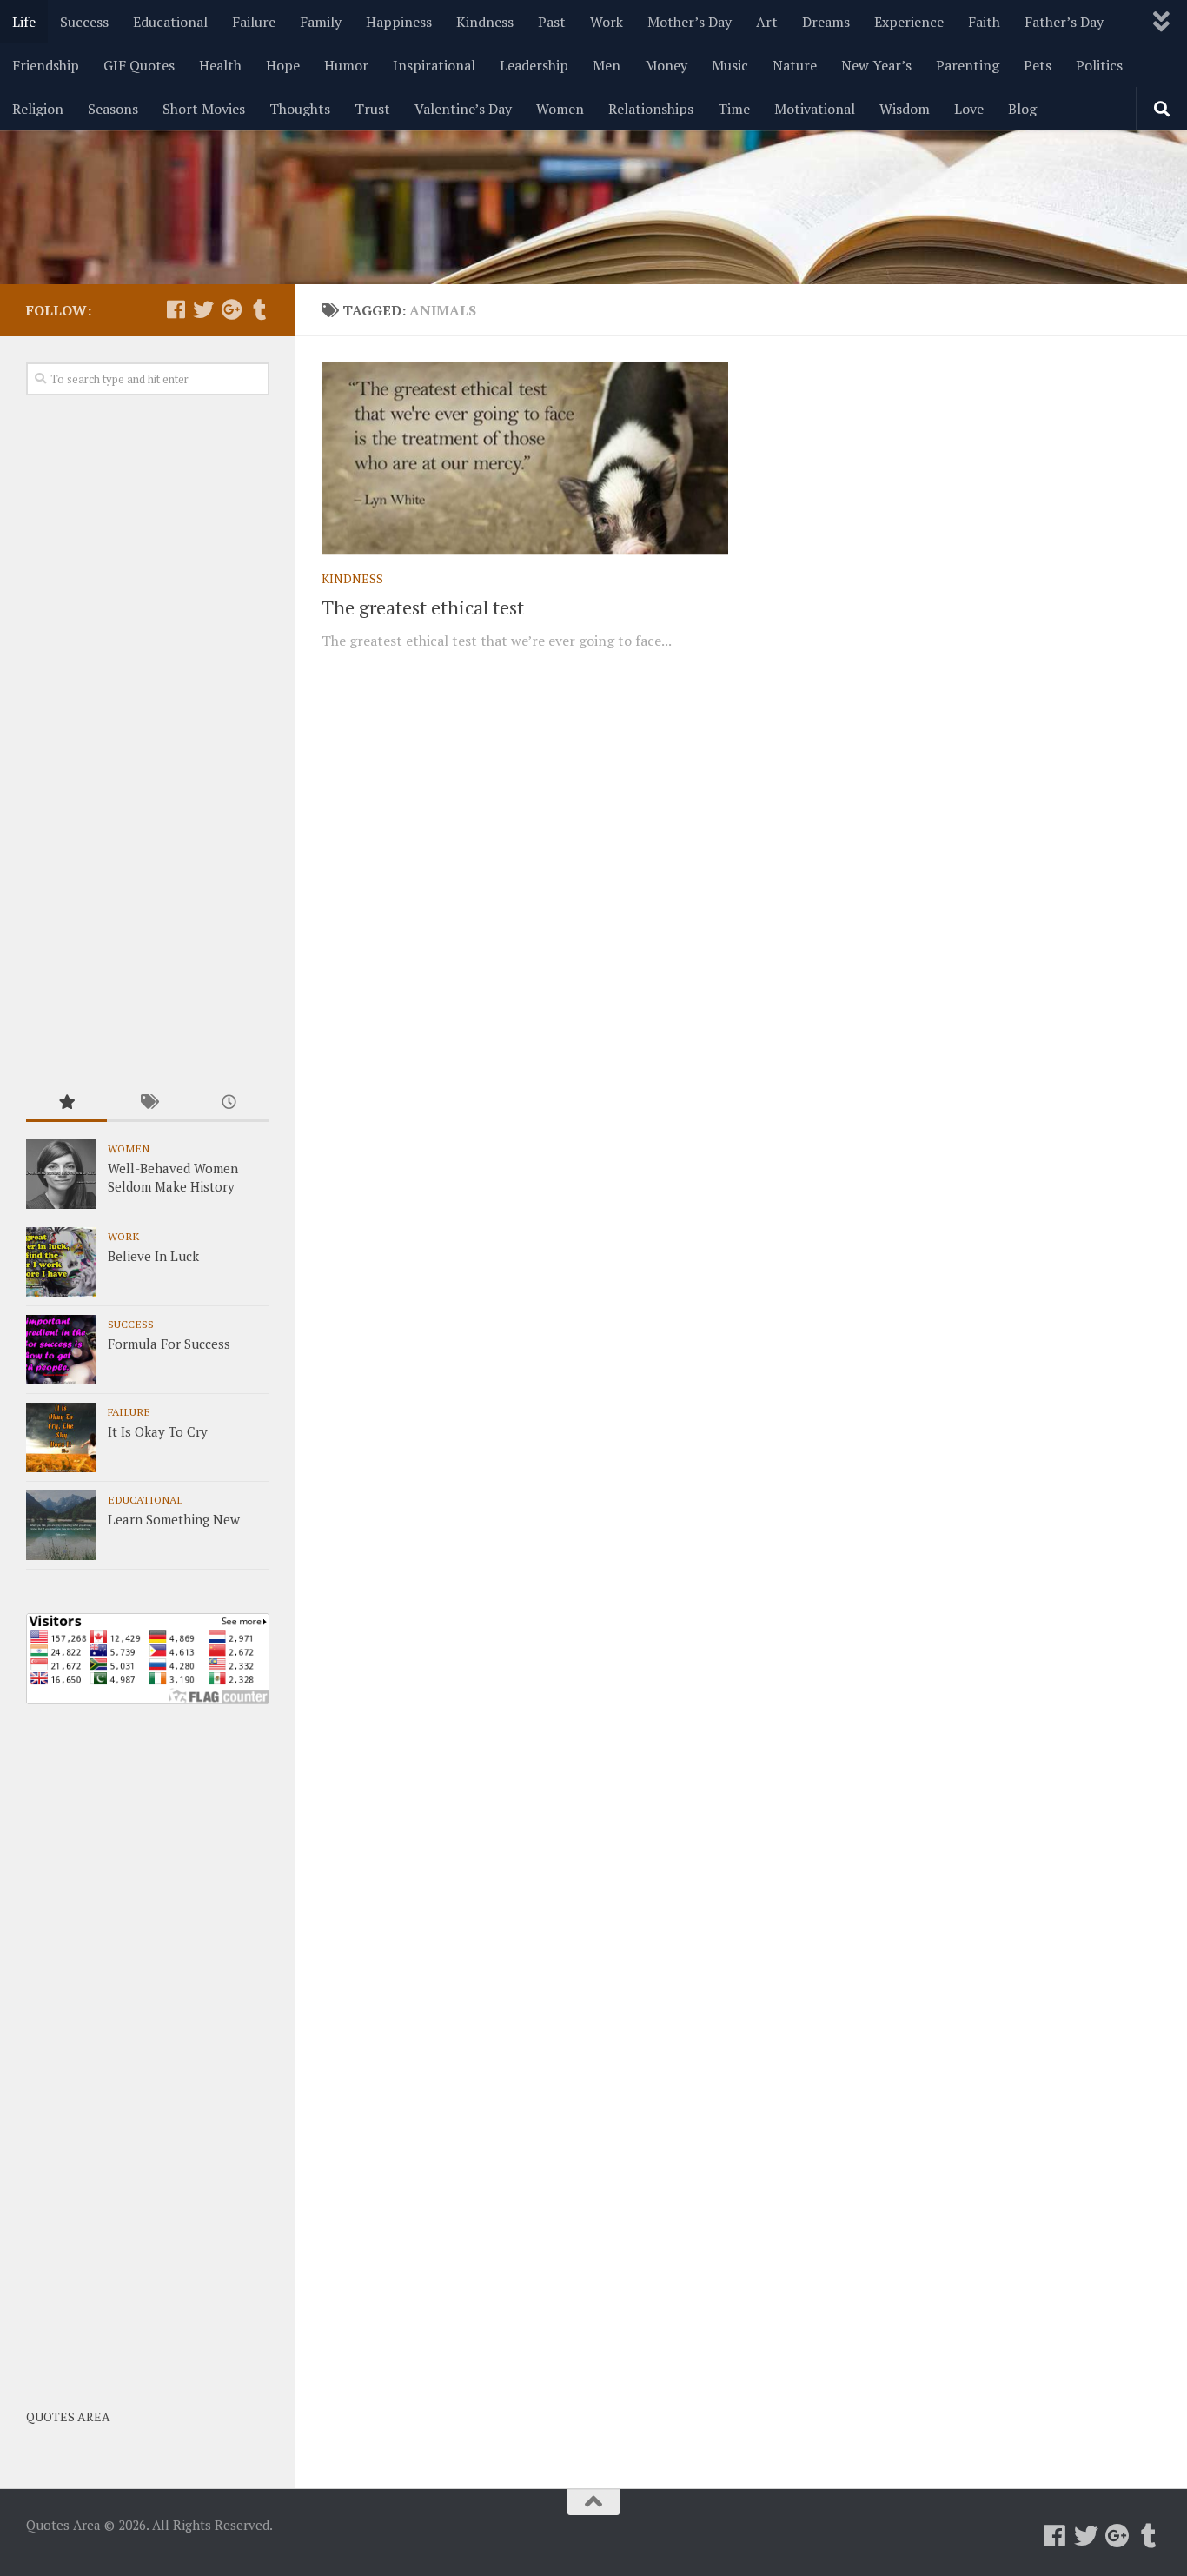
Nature (795, 65)
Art (767, 22)
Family (321, 22)
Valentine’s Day (463, 109)
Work (607, 22)
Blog (1022, 109)
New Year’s (876, 65)
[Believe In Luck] (61, 1262)
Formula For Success (169, 1344)
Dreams (826, 22)
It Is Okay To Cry (158, 1431)
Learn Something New (174, 1519)
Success (84, 22)
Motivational (815, 109)
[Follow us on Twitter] (203, 309)
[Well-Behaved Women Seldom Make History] (61, 1174)
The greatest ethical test (423, 607)
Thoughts (300, 109)
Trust (372, 109)
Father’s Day (1064, 22)
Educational (170, 22)
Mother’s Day (690, 22)
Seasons (113, 109)
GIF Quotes (139, 65)
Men (607, 65)
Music (730, 65)
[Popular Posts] (66, 1103)
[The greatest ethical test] (525, 458)
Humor (346, 65)
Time (734, 109)
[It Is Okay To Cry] (61, 1437)
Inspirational (434, 65)
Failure (254, 22)
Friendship (46, 65)
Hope (283, 65)
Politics (1099, 65)
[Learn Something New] (61, 1525)
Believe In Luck (153, 1256)
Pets (1038, 65)
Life (24, 22)
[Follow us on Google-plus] (231, 309)
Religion (38, 109)
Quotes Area (68, 2417)
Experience (909, 22)
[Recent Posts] (229, 1103)
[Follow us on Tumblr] (259, 309)
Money (666, 65)
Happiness (399, 22)
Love (969, 109)
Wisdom (905, 109)
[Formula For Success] (61, 1350)
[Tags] (147, 1103)
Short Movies (204, 109)
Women (560, 109)
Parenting (968, 65)
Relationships (651, 109)
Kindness (485, 22)
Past (552, 22)
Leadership (534, 65)
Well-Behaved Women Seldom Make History (173, 1177)
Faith (984, 22)
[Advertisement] (148, 741)
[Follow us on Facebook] (176, 309)
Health (220, 65)
